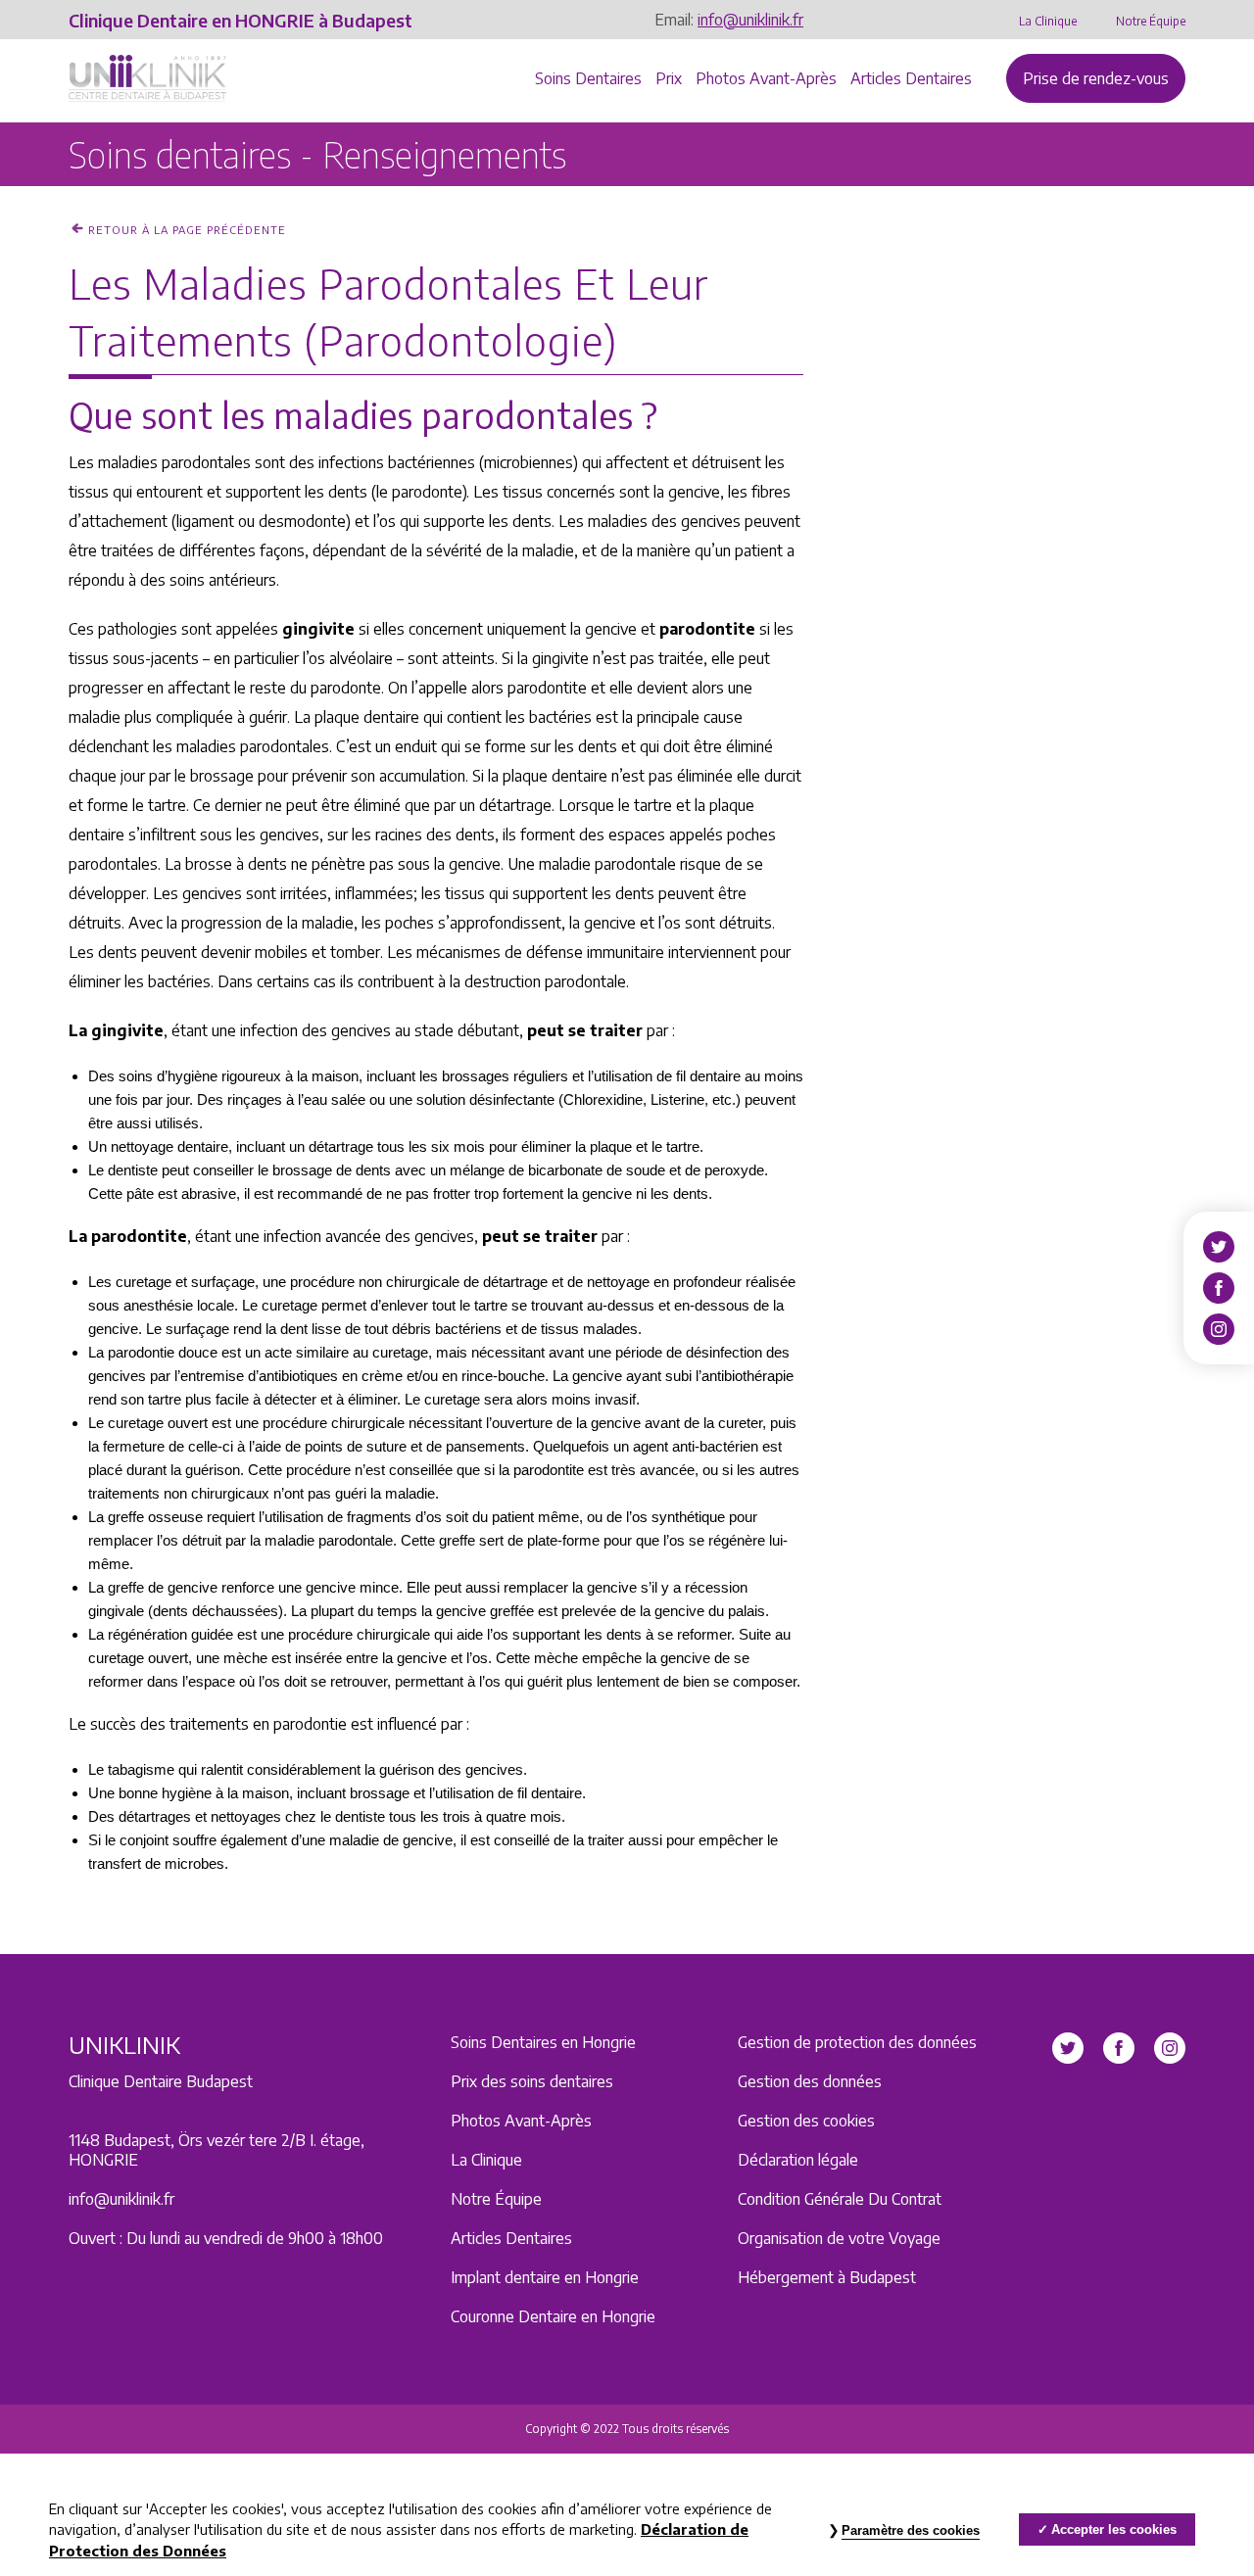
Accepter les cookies (1114, 2529)
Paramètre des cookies (911, 2530)
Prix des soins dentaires (532, 2081)
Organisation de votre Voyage (839, 2238)
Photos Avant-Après (766, 78)
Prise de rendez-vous (1096, 78)
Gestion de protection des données (857, 2042)
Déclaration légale (798, 2160)
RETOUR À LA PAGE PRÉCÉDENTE (187, 230)
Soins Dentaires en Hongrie (543, 2042)
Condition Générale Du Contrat (840, 2199)
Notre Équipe (1151, 21)
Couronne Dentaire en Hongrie (553, 2316)
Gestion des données (810, 2081)
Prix (669, 78)
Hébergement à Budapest (827, 2277)
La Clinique (1048, 21)
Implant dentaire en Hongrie (545, 2277)
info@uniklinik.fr (750, 20)
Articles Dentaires (911, 78)
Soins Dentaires (588, 78)
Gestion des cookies (806, 2121)
